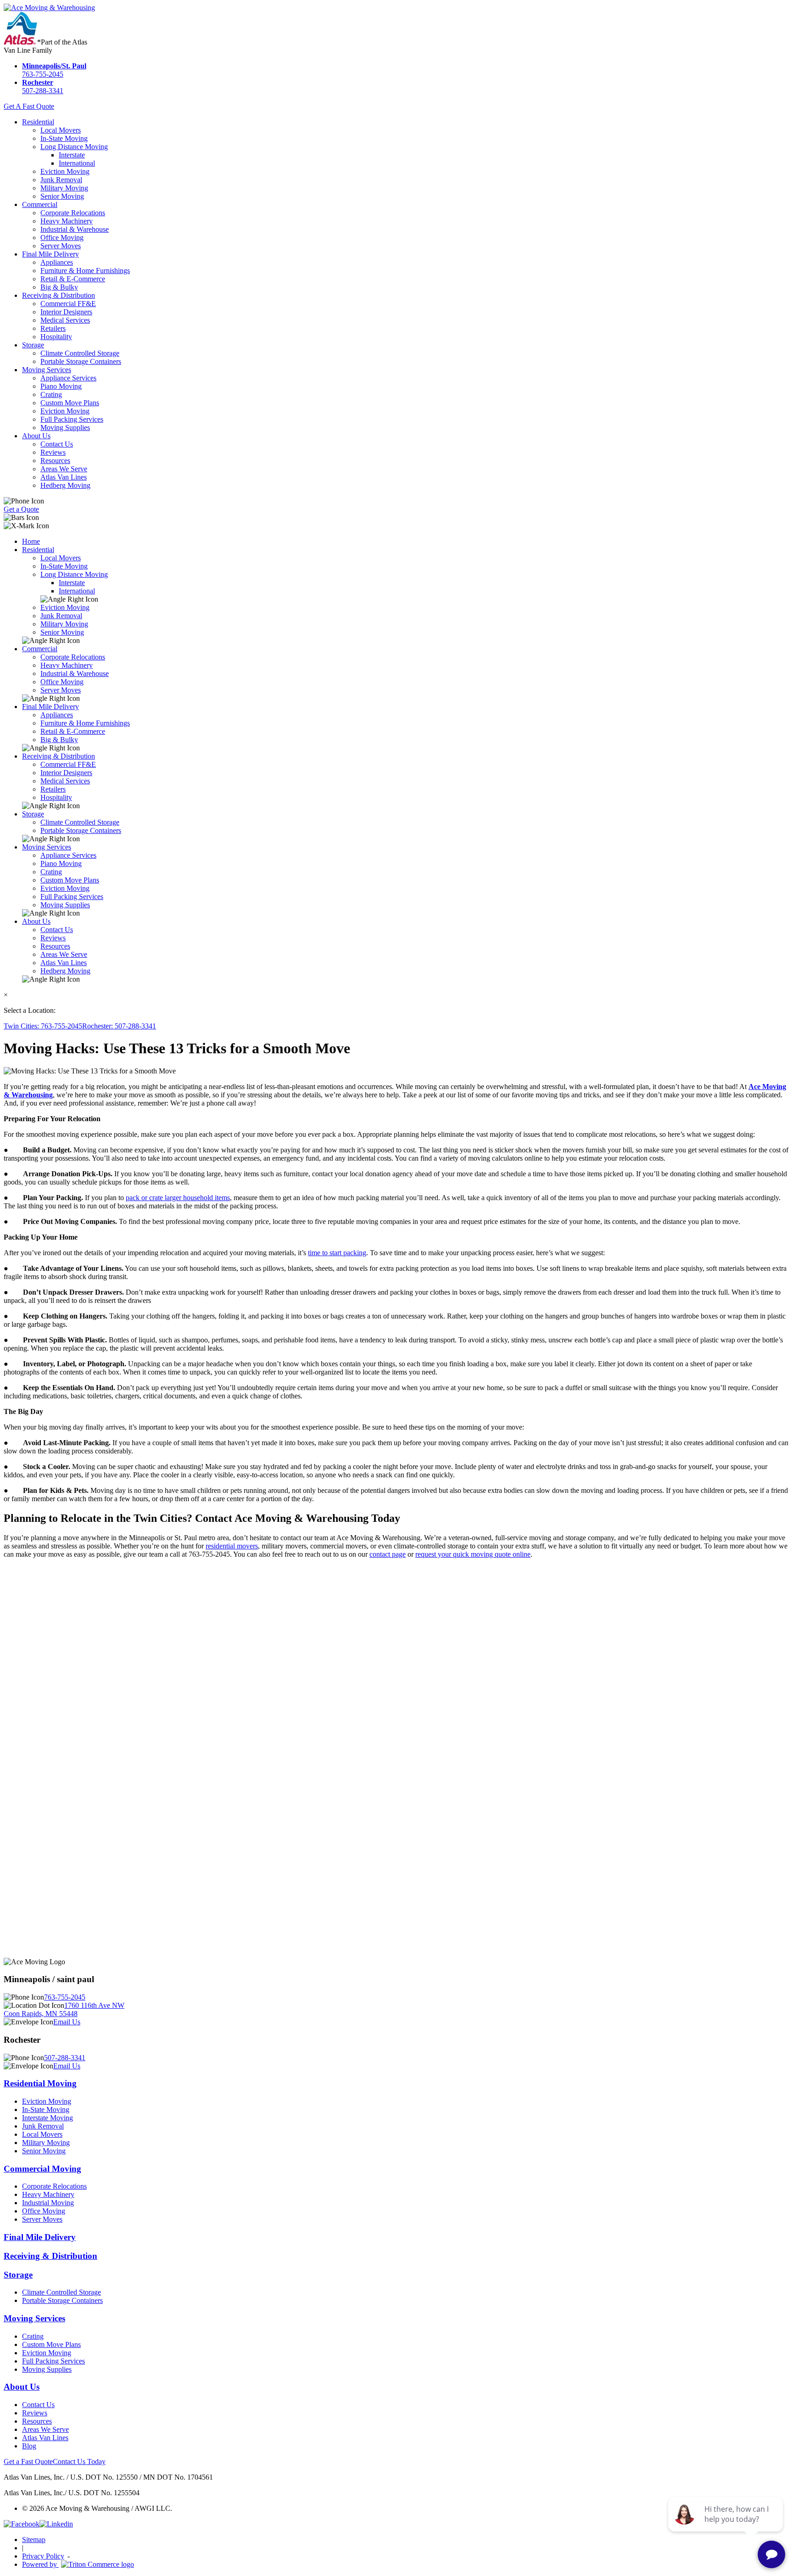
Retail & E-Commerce (73, 279)
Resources (55, 461)
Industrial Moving (48, 2203)
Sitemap (34, 2540)
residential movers (232, 1546)
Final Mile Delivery (50, 254)
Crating (51, 394)
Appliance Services (68, 378)
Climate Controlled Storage (80, 353)
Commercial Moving (42, 2169)
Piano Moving (61, 386)
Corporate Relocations (73, 213)
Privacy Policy (43, 2556)
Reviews (53, 452)
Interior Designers (66, 312)
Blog (29, 2446)
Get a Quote (21, 509)
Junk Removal (61, 180)
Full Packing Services (72, 419)
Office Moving (62, 237)
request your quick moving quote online (473, 1554)
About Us (36, 436)
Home (31, 541)
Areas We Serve (64, 469)
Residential (38, 122)
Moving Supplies (65, 427)
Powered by (40, 2564)
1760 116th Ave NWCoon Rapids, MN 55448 (64, 2009)
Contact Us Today (79, 2461)
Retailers (53, 328)
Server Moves (61, 246)
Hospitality (56, 337)
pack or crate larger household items (178, 1198)
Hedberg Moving (65, 485)
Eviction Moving (65, 171)
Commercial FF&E (68, 304)
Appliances (57, 262)
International (77, 163)
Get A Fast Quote (29, 106)
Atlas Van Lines (64, 477)
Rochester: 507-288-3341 (119, 1026)
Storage (33, 345)
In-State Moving (64, 138)
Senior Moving (62, 196)
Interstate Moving (47, 2118)
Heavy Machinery (67, 221)
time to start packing (337, 1253)
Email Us (67, 2022)
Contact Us (57, 444)
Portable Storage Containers (81, 361)
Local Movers (61, 130)
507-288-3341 (43, 87)
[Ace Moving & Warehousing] (49, 8)
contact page (388, 1554)
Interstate (72, 155)
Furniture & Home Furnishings (85, 271)
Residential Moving (40, 2083)
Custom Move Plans (70, 403)
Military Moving (64, 188)
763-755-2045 (54, 70)
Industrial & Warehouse (75, 229)
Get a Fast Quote (28, 2461)
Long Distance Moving (74, 147)
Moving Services (47, 370)
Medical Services (65, 320)
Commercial (40, 204)
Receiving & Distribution (59, 295)
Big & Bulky (59, 287)
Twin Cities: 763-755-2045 (43, 1026)
